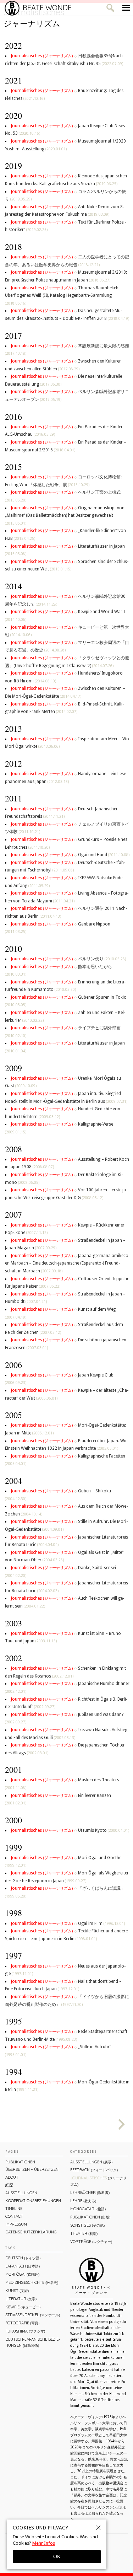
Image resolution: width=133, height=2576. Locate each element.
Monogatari (88, 2209)
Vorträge (91, 2242)
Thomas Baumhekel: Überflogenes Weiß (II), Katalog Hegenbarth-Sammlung (62, 295)
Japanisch (23, 2266)
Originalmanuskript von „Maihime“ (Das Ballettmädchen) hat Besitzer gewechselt (65, 515)
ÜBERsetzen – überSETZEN (32, 2169)
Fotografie (22, 2323)
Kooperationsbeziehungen (33, 2201)
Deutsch (23, 2258)
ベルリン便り (102, 959)
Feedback (94, 2170)
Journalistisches (42, 56)
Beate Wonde (47, 8)
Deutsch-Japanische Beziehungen (33, 2342)
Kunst (17, 2291)
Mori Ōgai (22, 2274)
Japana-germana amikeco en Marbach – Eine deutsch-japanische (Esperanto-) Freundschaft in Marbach (67, 1263)
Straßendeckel (33, 2315)
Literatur (21, 2299)
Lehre (83, 2201)
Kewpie (23, 2307)
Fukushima (25, 2331)
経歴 (9, 2185)
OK (57, 2556)
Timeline (14, 2209)
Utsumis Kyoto (104, 1830)
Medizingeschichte (32, 2282)
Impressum (16, 2224)
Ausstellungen (21, 2193)
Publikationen (20, 2162)
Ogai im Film (101, 1923)
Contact (14, 2216)
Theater (84, 2233)
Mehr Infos (44, 2543)
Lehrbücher (90, 2193)
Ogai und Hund (104, 855)
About (12, 2177)
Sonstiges (87, 2225)
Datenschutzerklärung (31, 2232)
